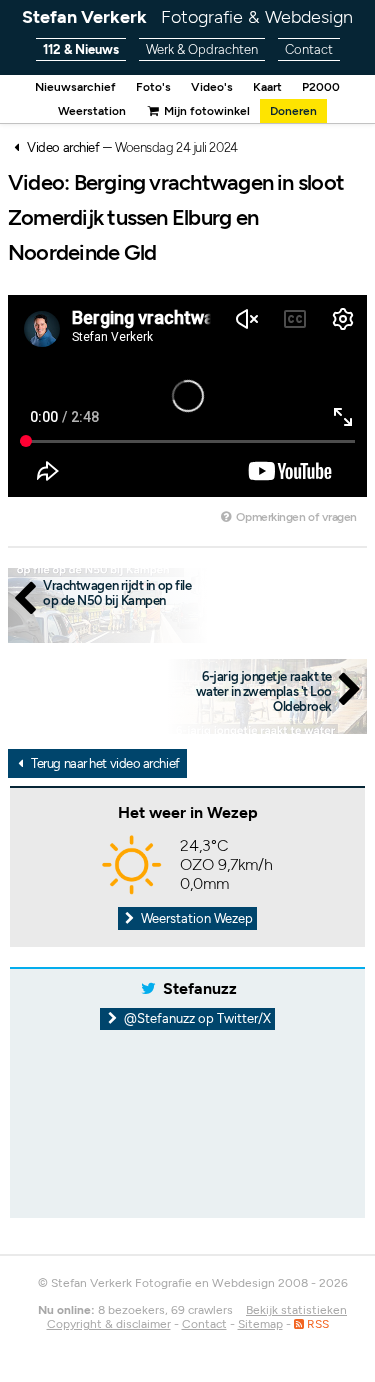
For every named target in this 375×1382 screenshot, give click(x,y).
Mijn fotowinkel (205, 111)
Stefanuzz (200, 988)
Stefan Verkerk (187, 17)
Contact (309, 49)
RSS (316, 1324)
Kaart (267, 87)
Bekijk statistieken (296, 1310)
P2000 (321, 87)
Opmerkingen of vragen (295, 517)
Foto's (153, 87)
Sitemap (260, 1324)
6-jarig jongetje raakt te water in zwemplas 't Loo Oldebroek (264, 691)
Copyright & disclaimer (109, 1324)
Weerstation (92, 111)
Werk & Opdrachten (202, 49)
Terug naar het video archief (104, 763)
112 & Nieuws (81, 49)
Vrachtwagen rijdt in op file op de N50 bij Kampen (117, 593)
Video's (212, 87)
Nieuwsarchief (75, 87)
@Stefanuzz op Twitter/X (196, 1018)
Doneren (293, 111)
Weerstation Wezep (195, 918)
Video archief (63, 147)
